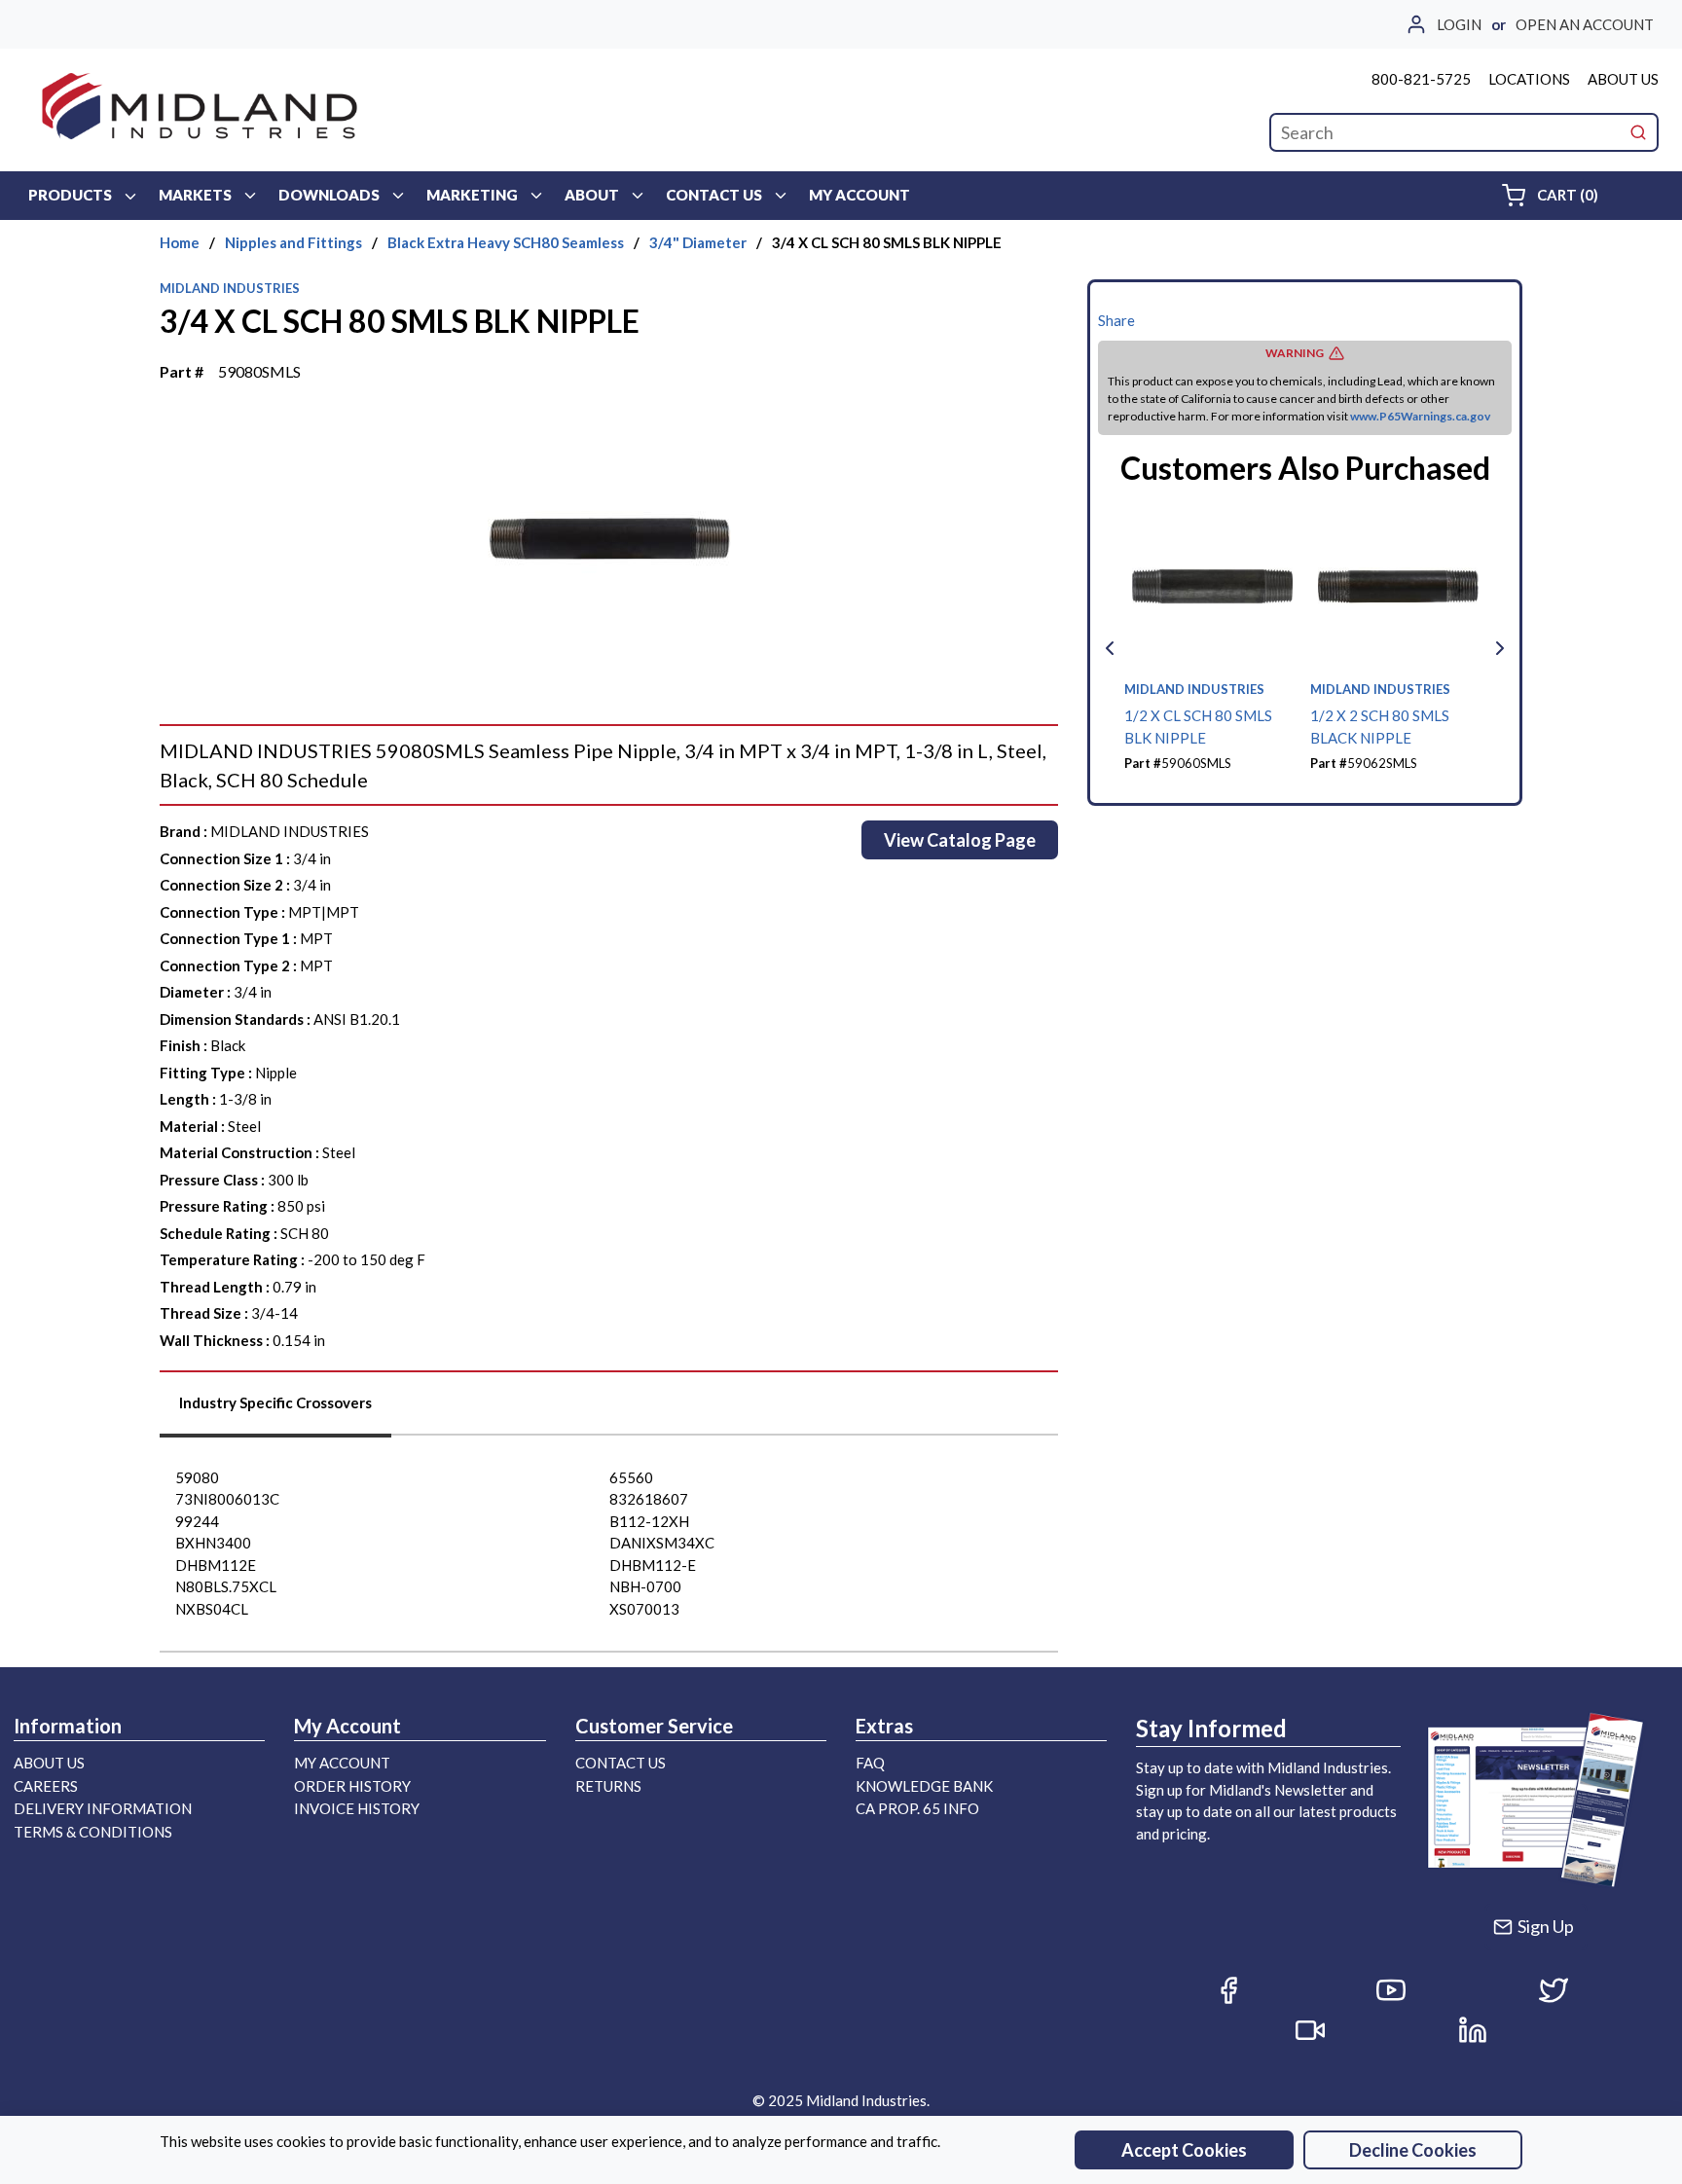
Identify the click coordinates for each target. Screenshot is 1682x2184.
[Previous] (1110, 648)
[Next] (1500, 648)
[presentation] (275, 1410)
